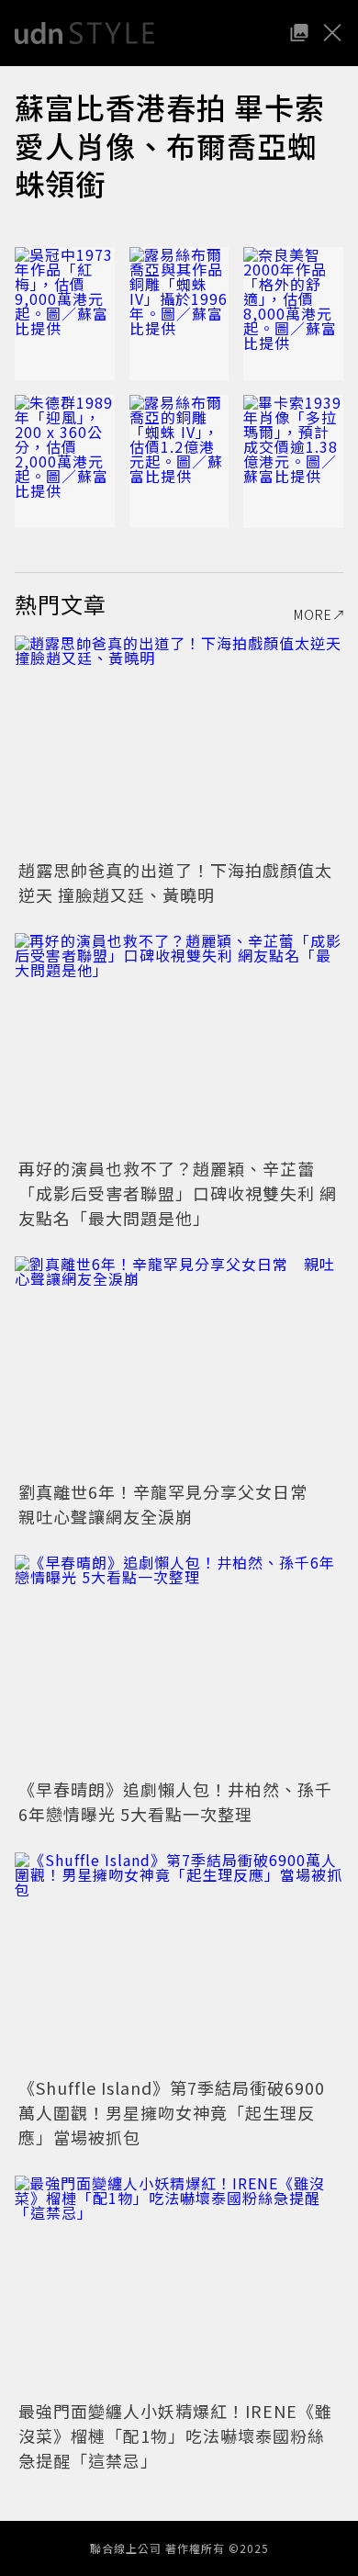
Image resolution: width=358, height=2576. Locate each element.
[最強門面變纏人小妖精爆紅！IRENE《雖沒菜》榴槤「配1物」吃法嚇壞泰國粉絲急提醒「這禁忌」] (179, 2285)
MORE (313, 614)
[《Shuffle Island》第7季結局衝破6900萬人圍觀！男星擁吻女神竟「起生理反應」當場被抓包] (179, 1962)
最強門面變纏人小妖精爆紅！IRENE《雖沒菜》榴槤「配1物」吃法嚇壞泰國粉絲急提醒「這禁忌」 (175, 2435)
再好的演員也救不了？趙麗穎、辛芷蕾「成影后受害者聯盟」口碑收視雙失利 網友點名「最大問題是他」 (178, 1193)
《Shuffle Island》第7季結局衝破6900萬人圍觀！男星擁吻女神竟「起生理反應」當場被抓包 (172, 2112)
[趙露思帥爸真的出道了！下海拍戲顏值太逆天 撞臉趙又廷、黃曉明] (179, 745)
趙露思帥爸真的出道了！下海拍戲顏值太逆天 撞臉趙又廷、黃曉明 (175, 882)
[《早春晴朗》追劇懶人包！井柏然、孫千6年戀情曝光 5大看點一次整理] (179, 1665)
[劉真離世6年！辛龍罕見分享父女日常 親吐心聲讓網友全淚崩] (179, 1366)
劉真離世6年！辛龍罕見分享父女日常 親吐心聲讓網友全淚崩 (172, 1504)
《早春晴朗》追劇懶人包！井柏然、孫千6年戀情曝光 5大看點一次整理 (175, 1801)
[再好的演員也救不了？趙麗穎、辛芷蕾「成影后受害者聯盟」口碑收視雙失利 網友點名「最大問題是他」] (179, 1043)
